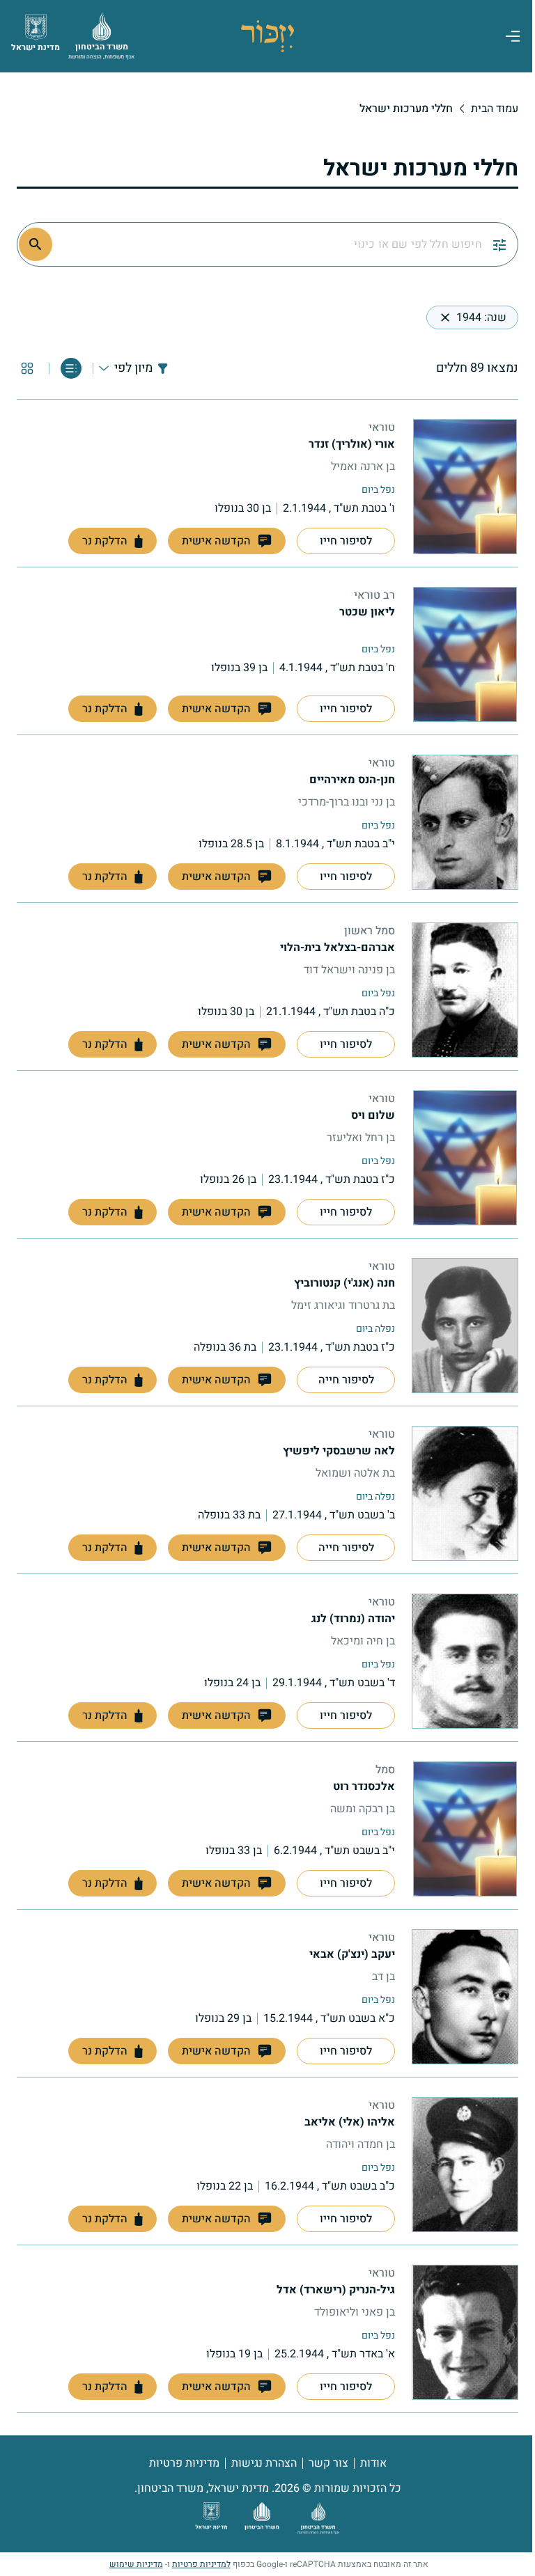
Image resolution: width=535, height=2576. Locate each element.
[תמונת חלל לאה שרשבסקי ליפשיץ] (465, 1493)
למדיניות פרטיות (201, 2564)
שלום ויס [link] (373, 1115)
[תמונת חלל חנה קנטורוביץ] (465, 1326)
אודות (373, 2463)
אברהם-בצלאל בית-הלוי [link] (338, 948)
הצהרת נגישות (264, 2463)
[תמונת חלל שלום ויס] (465, 1158)
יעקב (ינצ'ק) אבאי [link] (352, 1954)
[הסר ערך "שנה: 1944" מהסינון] (445, 317)
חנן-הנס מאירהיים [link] (352, 780)
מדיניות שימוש (136, 2564)
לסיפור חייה (346, 1380)
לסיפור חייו (346, 541)
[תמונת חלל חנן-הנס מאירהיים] (465, 822)
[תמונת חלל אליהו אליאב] (465, 2165)
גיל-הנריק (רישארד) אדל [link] (336, 2290)
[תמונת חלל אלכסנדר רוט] (465, 1829)
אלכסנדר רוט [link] (364, 1786)
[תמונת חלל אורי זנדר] (465, 487)
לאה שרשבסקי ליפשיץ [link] (339, 1451)
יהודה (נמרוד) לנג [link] (353, 1619)
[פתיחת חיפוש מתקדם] (499, 244)
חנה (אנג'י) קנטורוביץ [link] (344, 1283)
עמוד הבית (495, 109)
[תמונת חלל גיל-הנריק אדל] (465, 2332)
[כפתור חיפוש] (36, 244)
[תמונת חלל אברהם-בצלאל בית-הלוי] (465, 990)
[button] (227, 541)
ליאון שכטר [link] (367, 612)
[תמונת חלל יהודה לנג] (465, 1661)
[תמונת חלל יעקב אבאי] (465, 1997)
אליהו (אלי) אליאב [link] (350, 2122)
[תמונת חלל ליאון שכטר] (465, 654)
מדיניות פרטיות (184, 2463)
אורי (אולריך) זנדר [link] (352, 444)
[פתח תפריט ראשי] (513, 36)
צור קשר (328, 2463)
